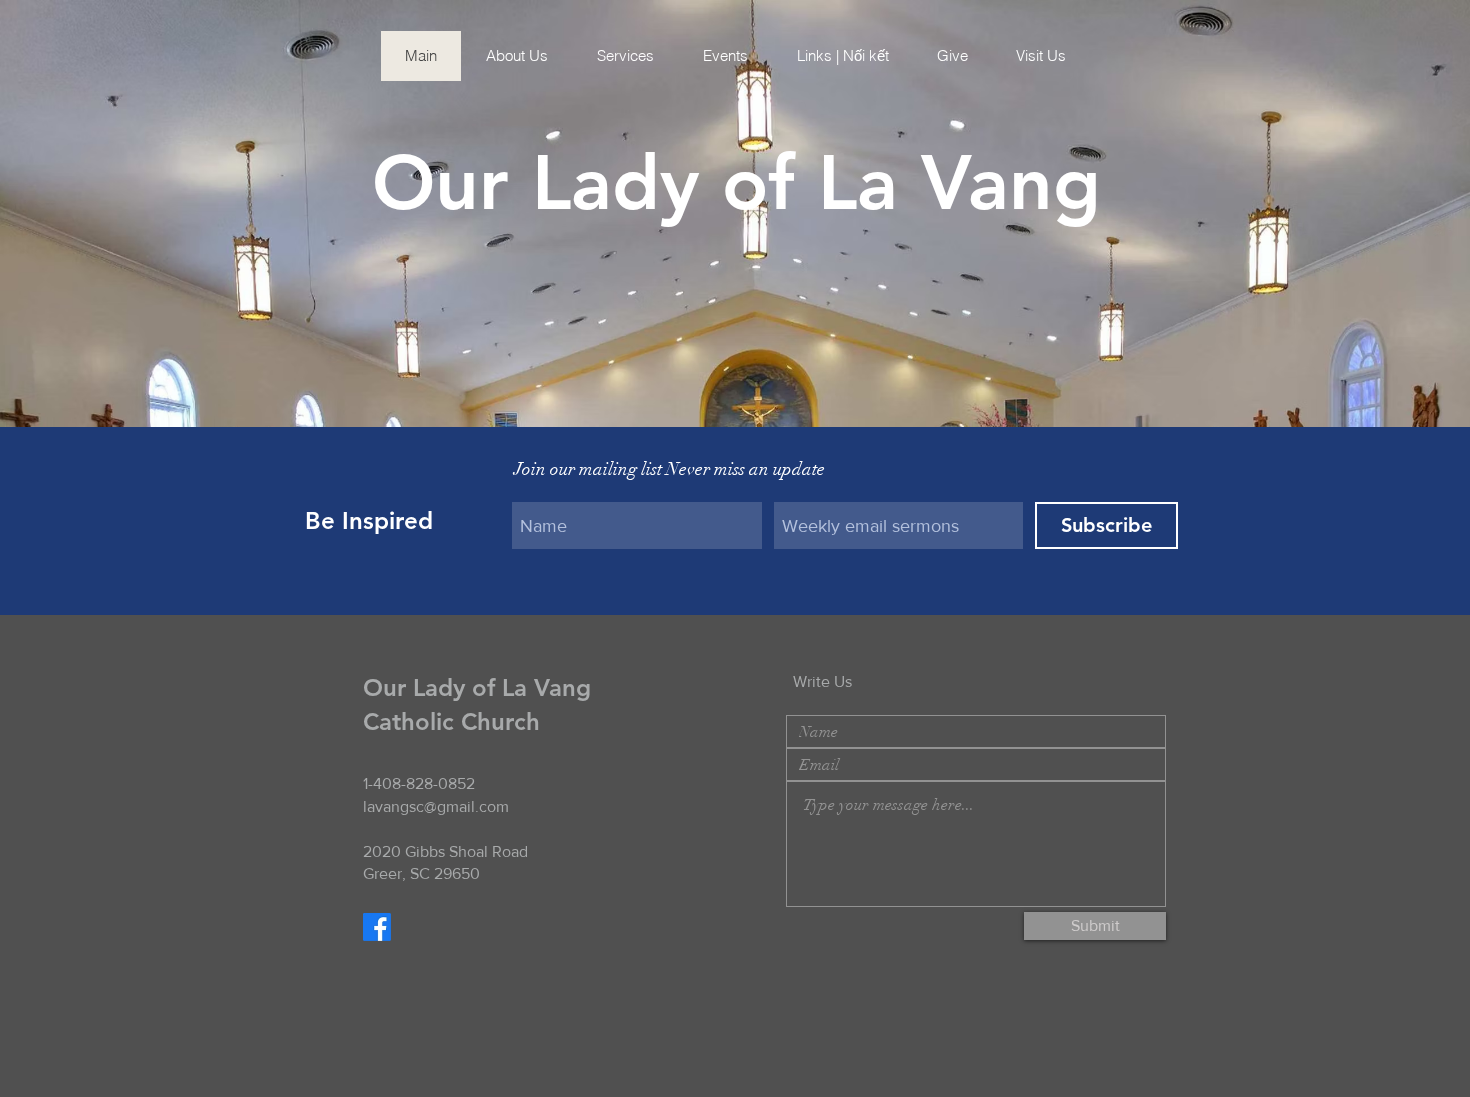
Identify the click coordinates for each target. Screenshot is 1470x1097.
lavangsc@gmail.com (436, 806)
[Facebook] (377, 927)
